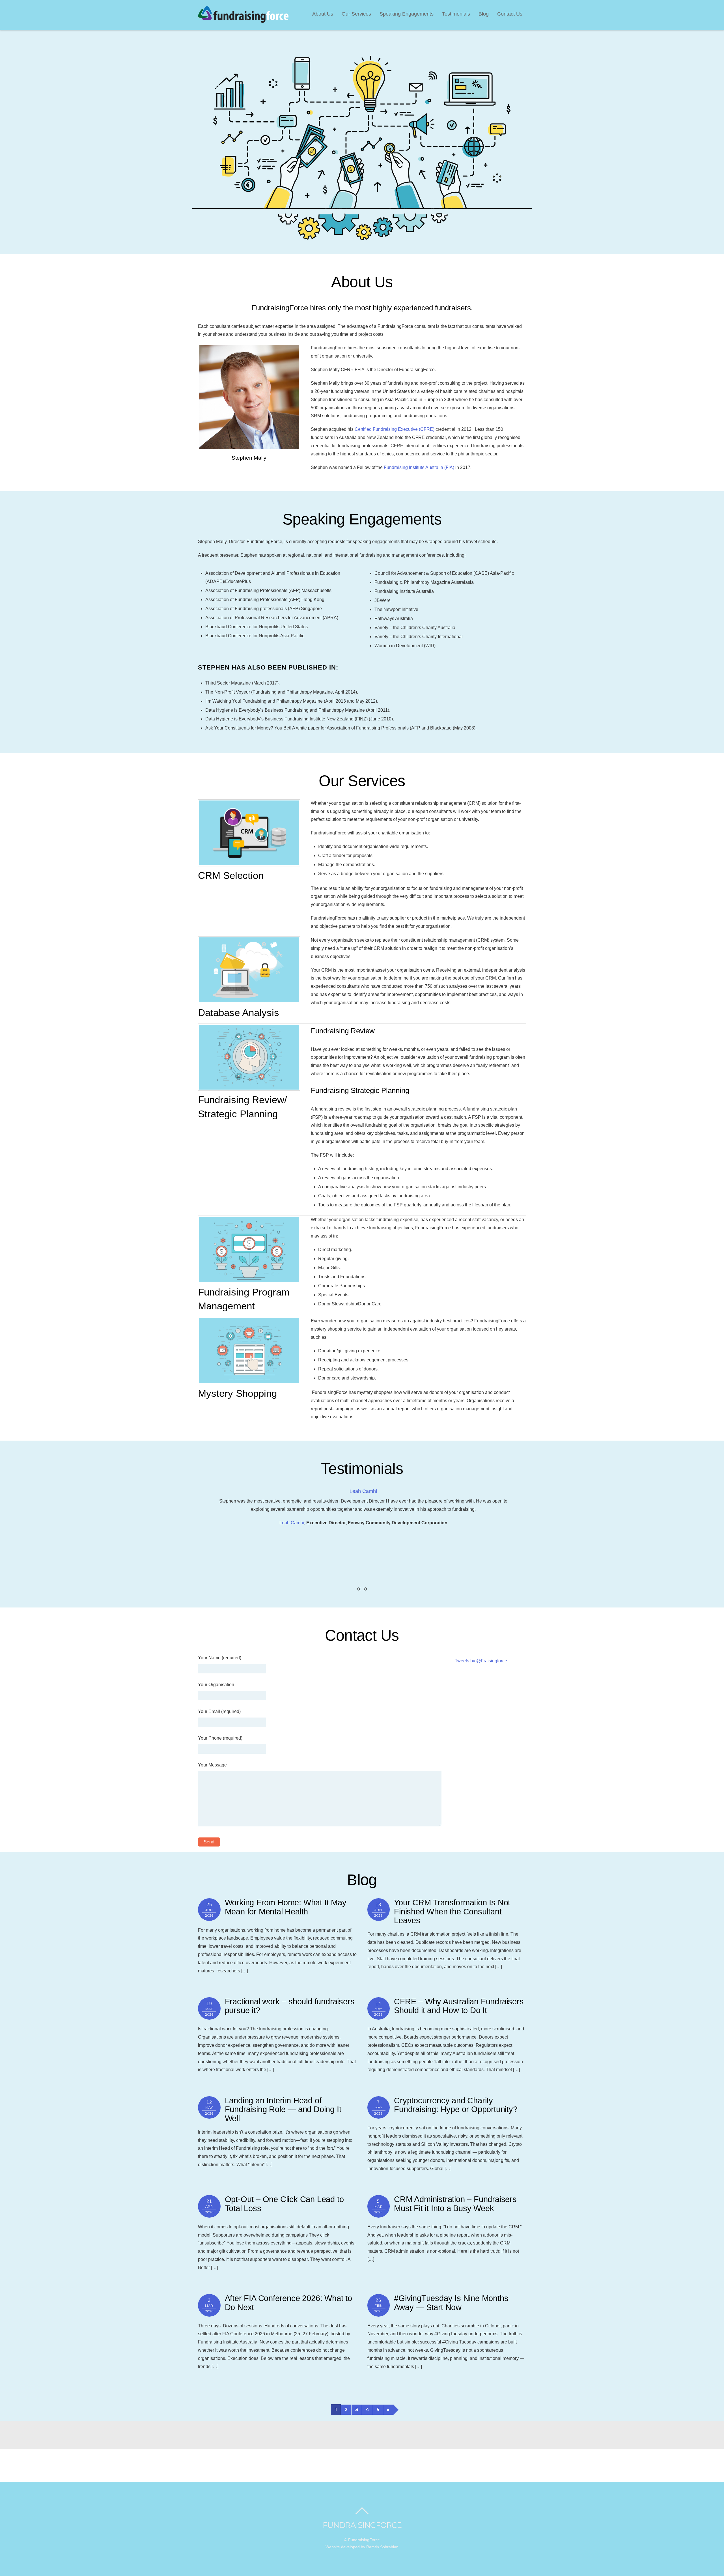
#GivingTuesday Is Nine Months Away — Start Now (451, 2303)
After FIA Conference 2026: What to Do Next (288, 2303)
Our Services (356, 14)
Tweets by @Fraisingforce (481, 1661)
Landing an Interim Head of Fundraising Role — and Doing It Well (283, 2109)
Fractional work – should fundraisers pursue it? (290, 2006)
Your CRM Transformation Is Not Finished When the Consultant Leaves (452, 1911)
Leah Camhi (362, 1491)
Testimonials (456, 14)
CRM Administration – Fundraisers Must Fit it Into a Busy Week (455, 2204)
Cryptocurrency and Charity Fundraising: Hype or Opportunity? (456, 2105)
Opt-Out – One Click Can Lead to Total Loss (284, 2204)
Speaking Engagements (407, 14)
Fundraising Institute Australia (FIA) (419, 467)
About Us (323, 14)
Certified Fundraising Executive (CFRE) (395, 429)
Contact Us (510, 14)
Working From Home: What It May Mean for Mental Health (286, 1907)
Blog (484, 14)
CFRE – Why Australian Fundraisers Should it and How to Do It (459, 2006)
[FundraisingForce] (243, 20)
